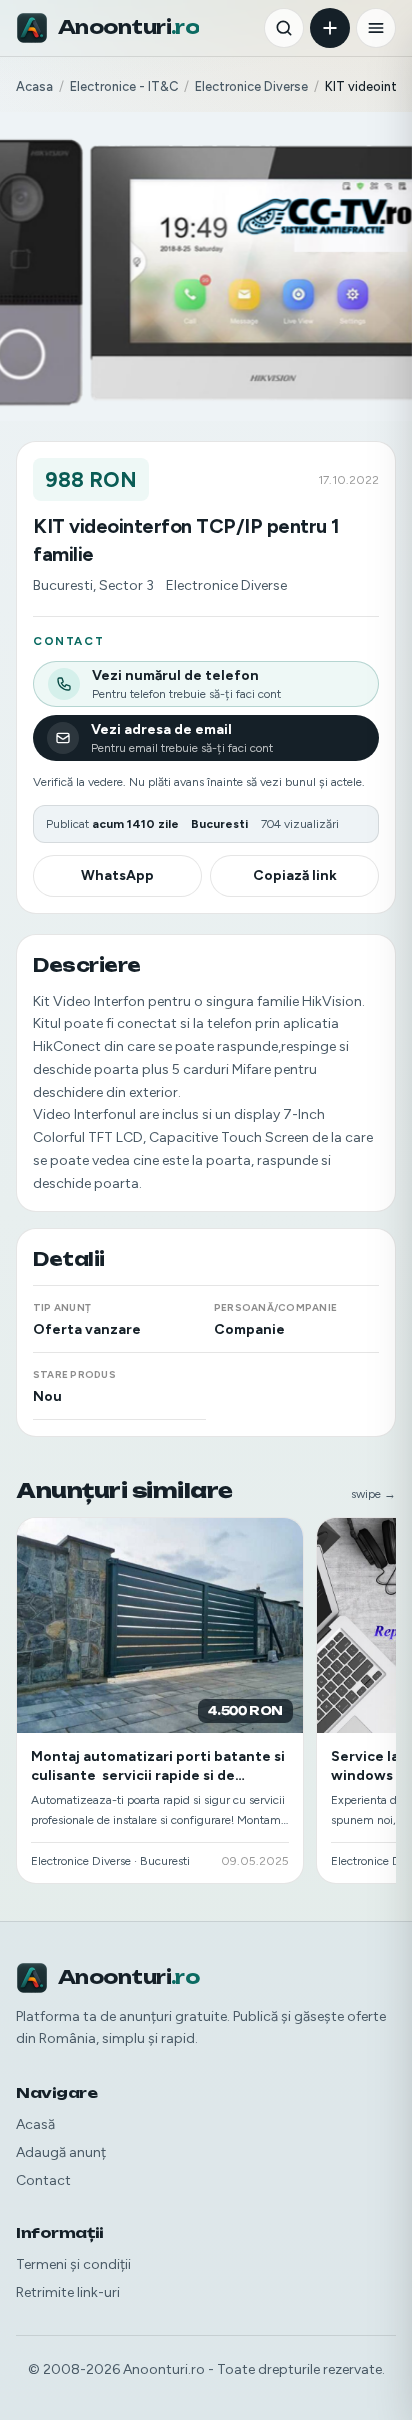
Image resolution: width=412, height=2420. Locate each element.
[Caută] (284, 28)
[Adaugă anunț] (330, 28)
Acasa (34, 86)
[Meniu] (376, 28)
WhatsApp (117, 875)
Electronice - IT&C (124, 86)
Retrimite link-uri (68, 2292)
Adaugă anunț (61, 2152)
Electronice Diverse (251, 86)
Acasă (35, 2124)
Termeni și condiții (73, 2264)
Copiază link (295, 875)
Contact (43, 2180)
